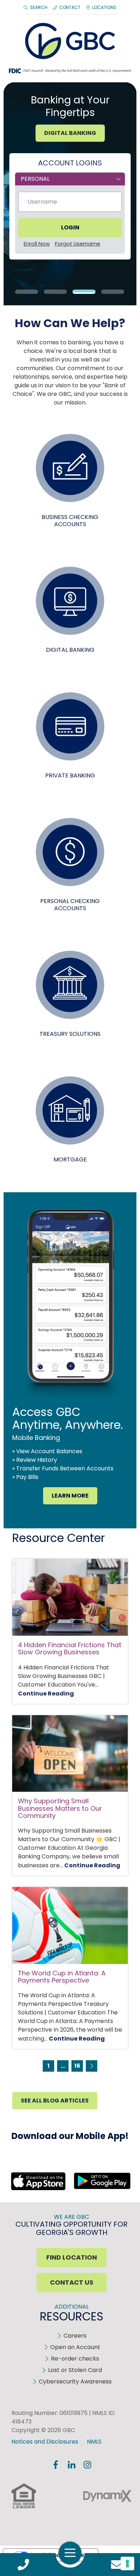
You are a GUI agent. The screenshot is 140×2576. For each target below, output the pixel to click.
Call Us (23, 2565)
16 (77, 2066)
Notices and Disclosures (45, 2442)
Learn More (70, 1496)
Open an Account (75, 2347)
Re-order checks (75, 2359)
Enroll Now (37, 244)
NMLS (94, 2442)
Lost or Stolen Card (75, 2370)
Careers (75, 2336)
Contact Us (117, 2565)
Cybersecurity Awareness (75, 2381)
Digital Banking (70, 133)
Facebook (56, 2465)
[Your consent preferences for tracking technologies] (127, 2563)
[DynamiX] (107, 2496)
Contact (70, 7)
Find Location (72, 2257)
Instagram (87, 2465)
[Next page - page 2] (92, 2066)
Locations (104, 7)
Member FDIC (59, 2496)
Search (39, 7)
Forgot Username (78, 244)
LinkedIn (71, 2465)
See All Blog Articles (55, 2100)
